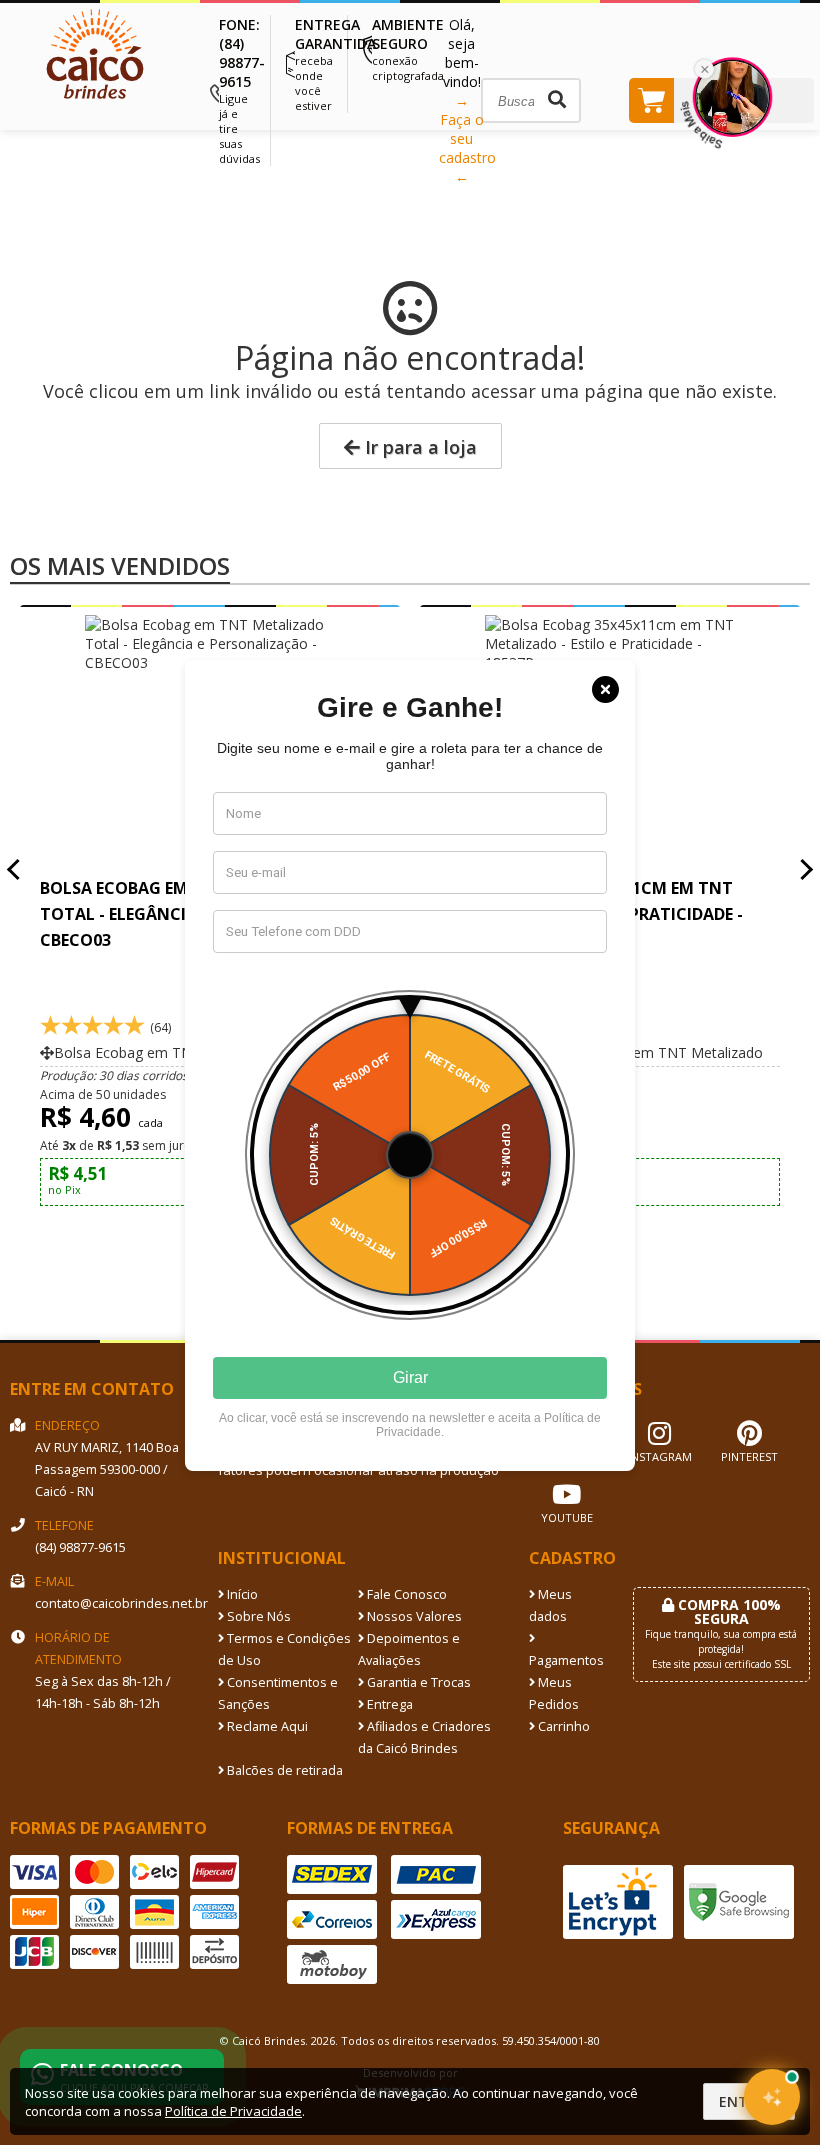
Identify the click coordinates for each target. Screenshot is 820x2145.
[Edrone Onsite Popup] (410, 1072)
